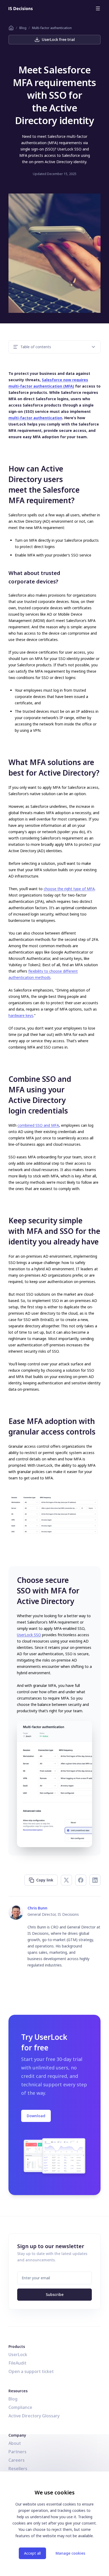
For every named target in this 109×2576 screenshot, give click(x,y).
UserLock (18, 2355)
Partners (17, 2452)
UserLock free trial (58, 39)
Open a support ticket (31, 2371)
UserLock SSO (29, 1635)
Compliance (20, 2407)
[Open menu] (98, 8)
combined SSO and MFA (38, 1125)
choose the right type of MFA (69, 889)
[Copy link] (5, 468)
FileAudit (17, 2363)
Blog (23, 28)
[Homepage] (21, 8)
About (15, 2443)
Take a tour (52, 1796)
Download (36, 2116)
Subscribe (55, 2294)
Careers (17, 2460)
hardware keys (21, 1015)
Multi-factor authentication (52, 28)
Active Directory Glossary (34, 2416)
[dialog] (54, 2524)
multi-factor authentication (35, 418)
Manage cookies (70, 2553)
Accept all (32, 2553)
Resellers (18, 2469)
